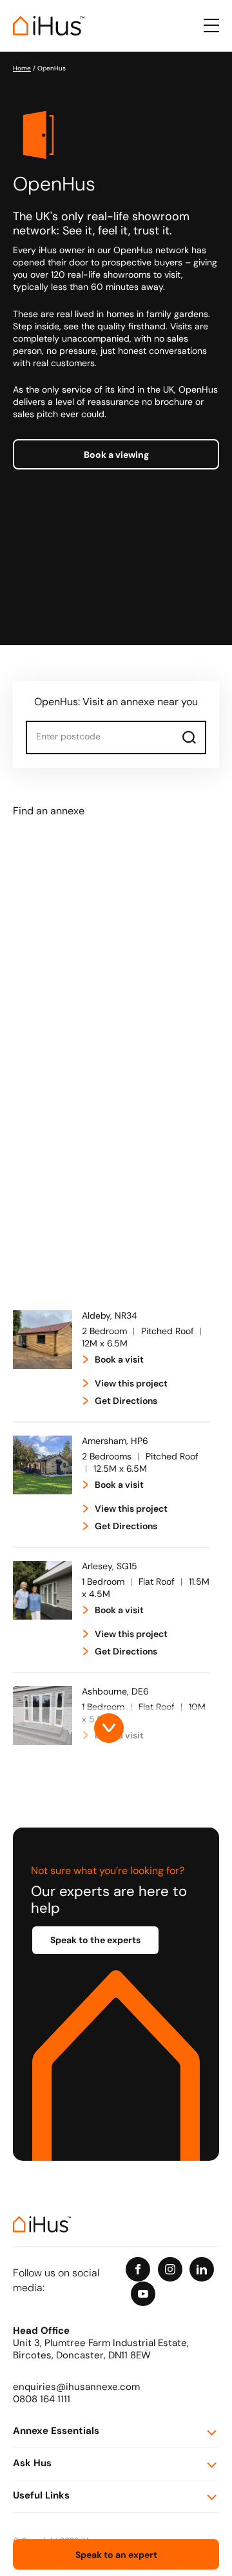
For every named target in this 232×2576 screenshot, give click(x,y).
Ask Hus (32, 2464)
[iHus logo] (49, 26)
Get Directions (126, 1402)
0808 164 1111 (42, 2400)
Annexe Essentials (56, 2432)
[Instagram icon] (170, 2269)
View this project (131, 1384)
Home (22, 69)
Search (189, 737)
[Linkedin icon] (202, 2269)
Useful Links (41, 2496)
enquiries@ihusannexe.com (76, 2388)
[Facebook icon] (138, 2269)
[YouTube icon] (143, 2294)
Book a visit (119, 1360)
